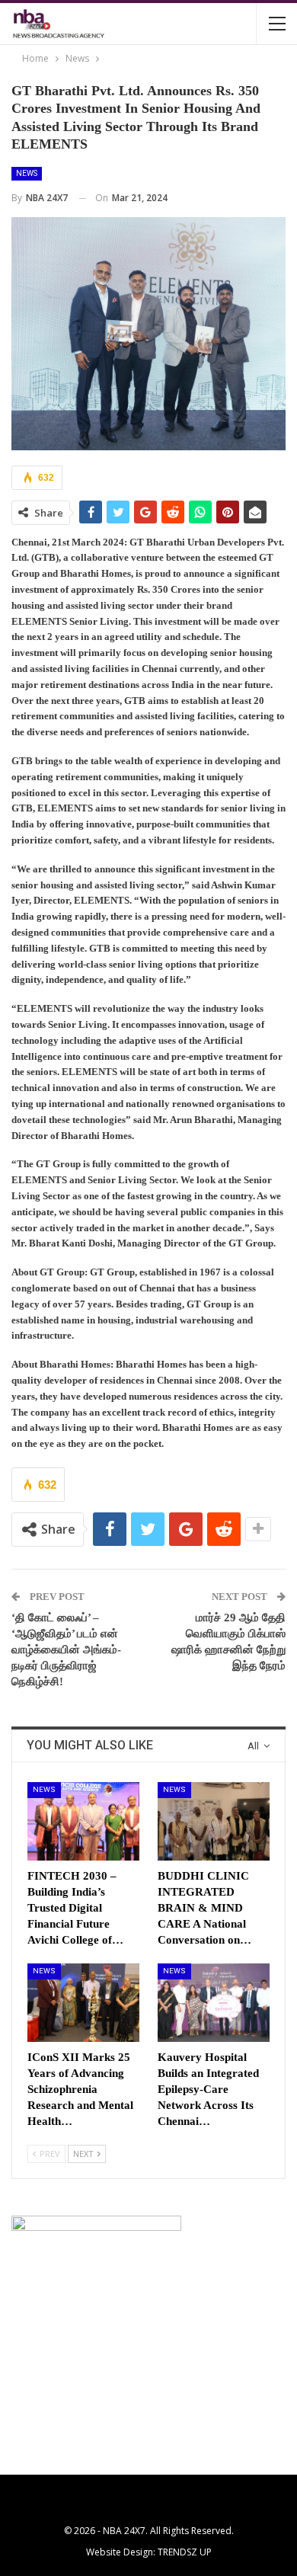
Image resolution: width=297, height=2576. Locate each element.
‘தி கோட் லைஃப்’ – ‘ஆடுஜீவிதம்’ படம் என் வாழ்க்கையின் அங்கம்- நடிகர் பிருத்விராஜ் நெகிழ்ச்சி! (66, 1650)
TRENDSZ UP (185, 2552)
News (27, 173)
